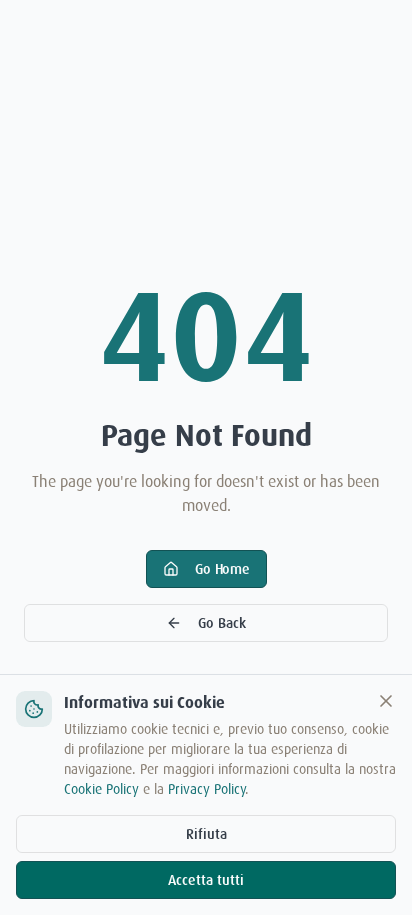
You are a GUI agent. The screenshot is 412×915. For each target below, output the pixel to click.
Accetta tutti (206, 880)
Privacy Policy (207, 789)
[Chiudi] (386, 701)
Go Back (222, 623)
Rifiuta (206, 834)
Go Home (222, 569)
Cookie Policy (101, 789)
